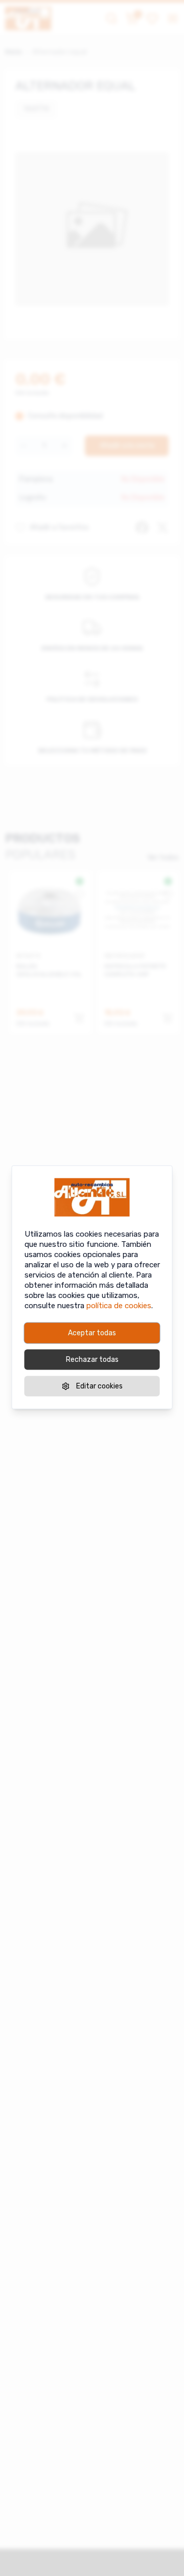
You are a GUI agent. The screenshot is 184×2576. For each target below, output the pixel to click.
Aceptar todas (92, 1332)
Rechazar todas (92, 1359)
